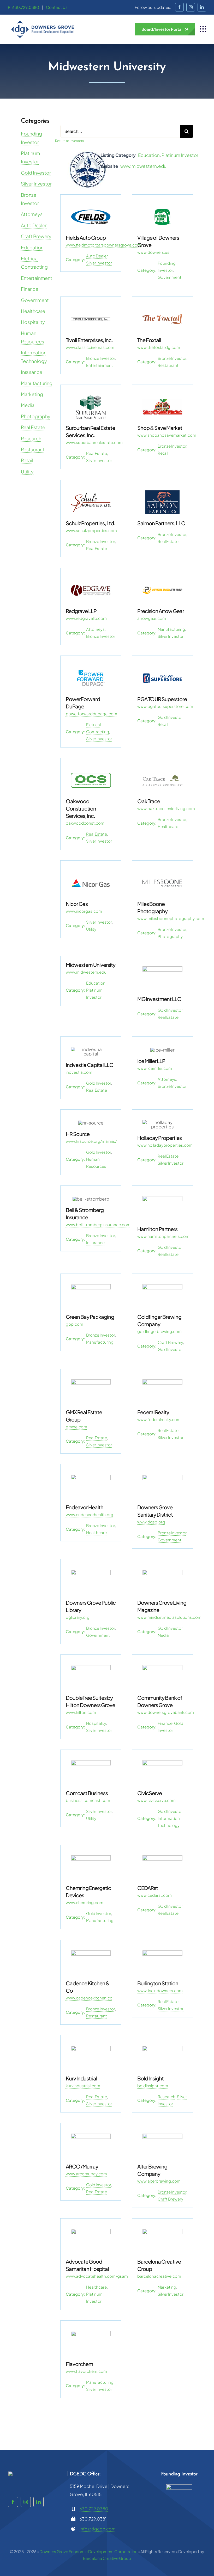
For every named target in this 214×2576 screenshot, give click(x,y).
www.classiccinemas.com (90, 347)
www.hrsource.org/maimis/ (91, 1141)
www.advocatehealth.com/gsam (97, 2276)
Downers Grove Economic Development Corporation (88, 2551)
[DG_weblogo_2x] (43, 22)
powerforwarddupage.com (91, 714)
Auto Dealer (34, 225)
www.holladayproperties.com (165, 1145)
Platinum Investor (180, 155)
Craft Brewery (36, 236)
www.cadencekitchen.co (89, 1998)
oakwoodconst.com (85, 823)
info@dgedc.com (98, 2529)
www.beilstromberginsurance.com (98, 1224)
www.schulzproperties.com (91, 530)
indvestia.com (79, 1072)
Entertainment (37, 278)
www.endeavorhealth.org (90, 1514)
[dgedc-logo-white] (38, 2473)
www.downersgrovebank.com (166, 1712)
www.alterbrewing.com (159, 2181)
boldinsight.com (153, 2086)
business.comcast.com (88, 1800)
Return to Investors (69, 141)
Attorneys (32, 214)
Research (31, 438)
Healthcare (33, 311)
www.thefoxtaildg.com (159, 347)
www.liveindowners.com (160, 1990)
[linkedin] (202, 7)
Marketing (32, 394)
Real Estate (33, 427)
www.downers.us (153, 252)
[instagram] (191, 7)
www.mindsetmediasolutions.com (169, 1617)
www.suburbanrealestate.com (94, 442)
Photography (36, 416)
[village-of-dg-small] (179, 2486)
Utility (27, 471)
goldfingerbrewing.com (159, 1331)
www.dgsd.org (151, 1522)
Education (32, 247)
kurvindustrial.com (83, 2086)
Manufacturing (37, 383)
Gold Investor (36, 173)
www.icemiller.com (155, 1068)
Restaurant (33, 449)
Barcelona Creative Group (107, 2558)
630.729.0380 (94, 2509)
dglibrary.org (78, 1617)
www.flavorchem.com (86, 2371)
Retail (27, 460)
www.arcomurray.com (86, 2174)
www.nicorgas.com (84, 911)
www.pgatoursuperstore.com (165, 706)
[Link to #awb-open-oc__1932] (203, 29)
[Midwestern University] (88, 154)
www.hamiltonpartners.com (163, 1236)
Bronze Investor (100, 358)
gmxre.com (76, 1427)
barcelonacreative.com (159, 2276)
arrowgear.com (152, 618)
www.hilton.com (81, 1712)
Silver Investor (36, 184)
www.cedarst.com (154, 1895)
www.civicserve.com (156, 1800)
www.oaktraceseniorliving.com (166, 808)
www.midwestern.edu (143, 166)
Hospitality (33, 322)
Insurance (32, 372)
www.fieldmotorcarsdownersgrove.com (103, 245)
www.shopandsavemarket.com (167, 435)
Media (28, 405)
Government (35, 300)
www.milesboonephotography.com (171, 918)
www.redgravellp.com (86, 618)
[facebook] (179, 7)
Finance (30, 289)
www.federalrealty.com (159, 1419)
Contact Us (57, 7)
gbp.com (75, 1324)
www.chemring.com (85, 1902)
